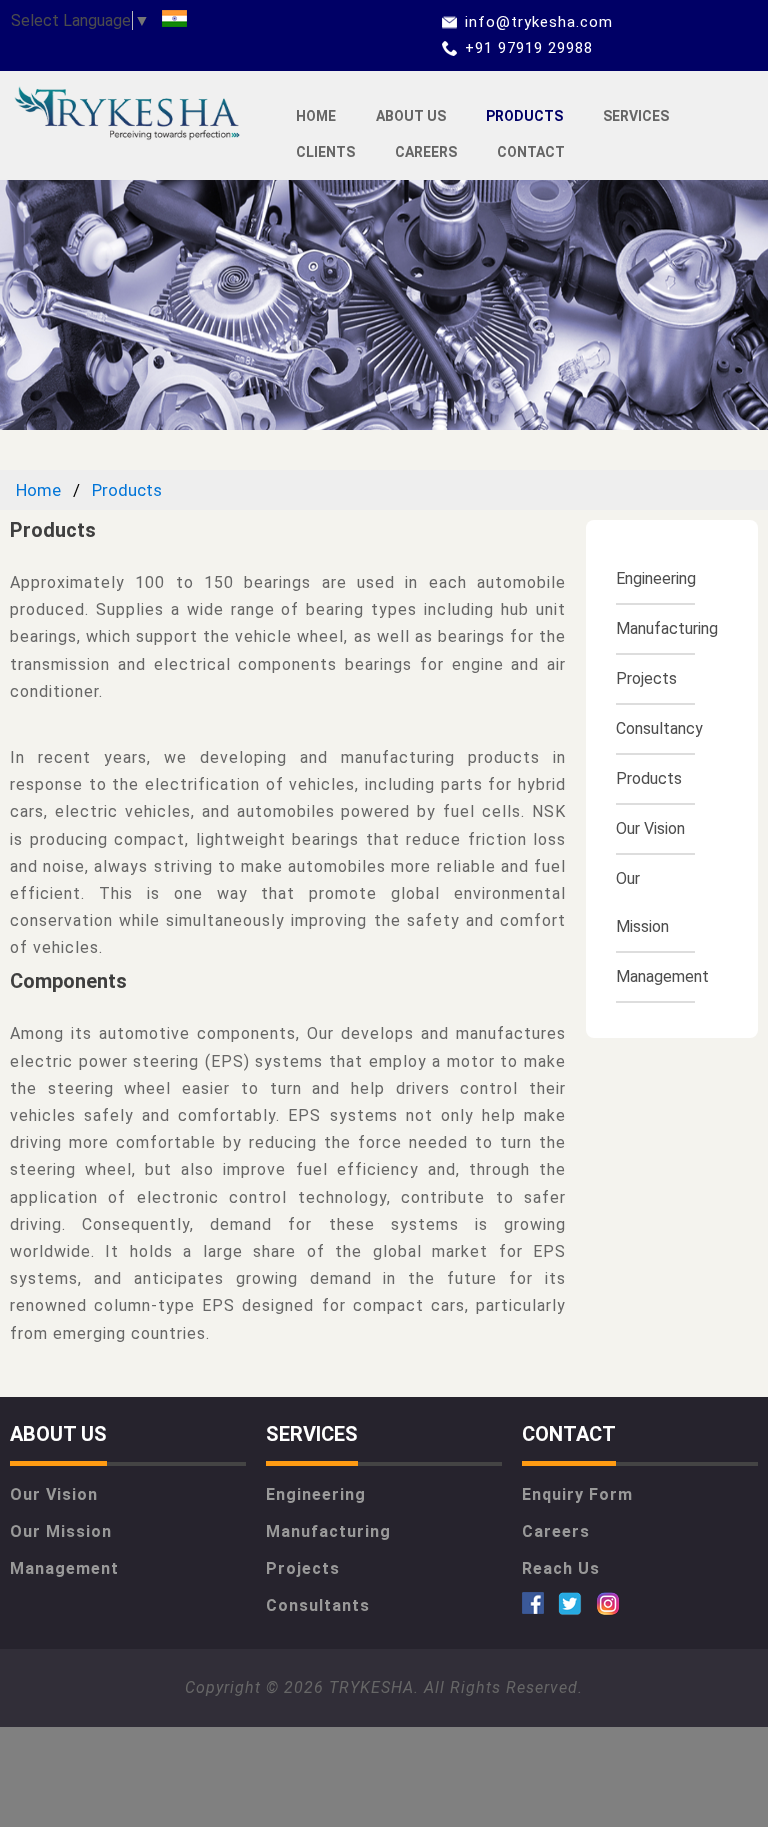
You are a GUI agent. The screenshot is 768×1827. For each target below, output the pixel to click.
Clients (325, 152)
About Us (411, 116)
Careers (426, 152)
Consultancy (659, 728)
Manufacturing (667, 628)
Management (662, 976)
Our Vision (650, 828)
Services (636, 116)
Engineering (656, 578)
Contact (531, 152)
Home (316, 116)
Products (524, 116)
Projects (646, 678)
